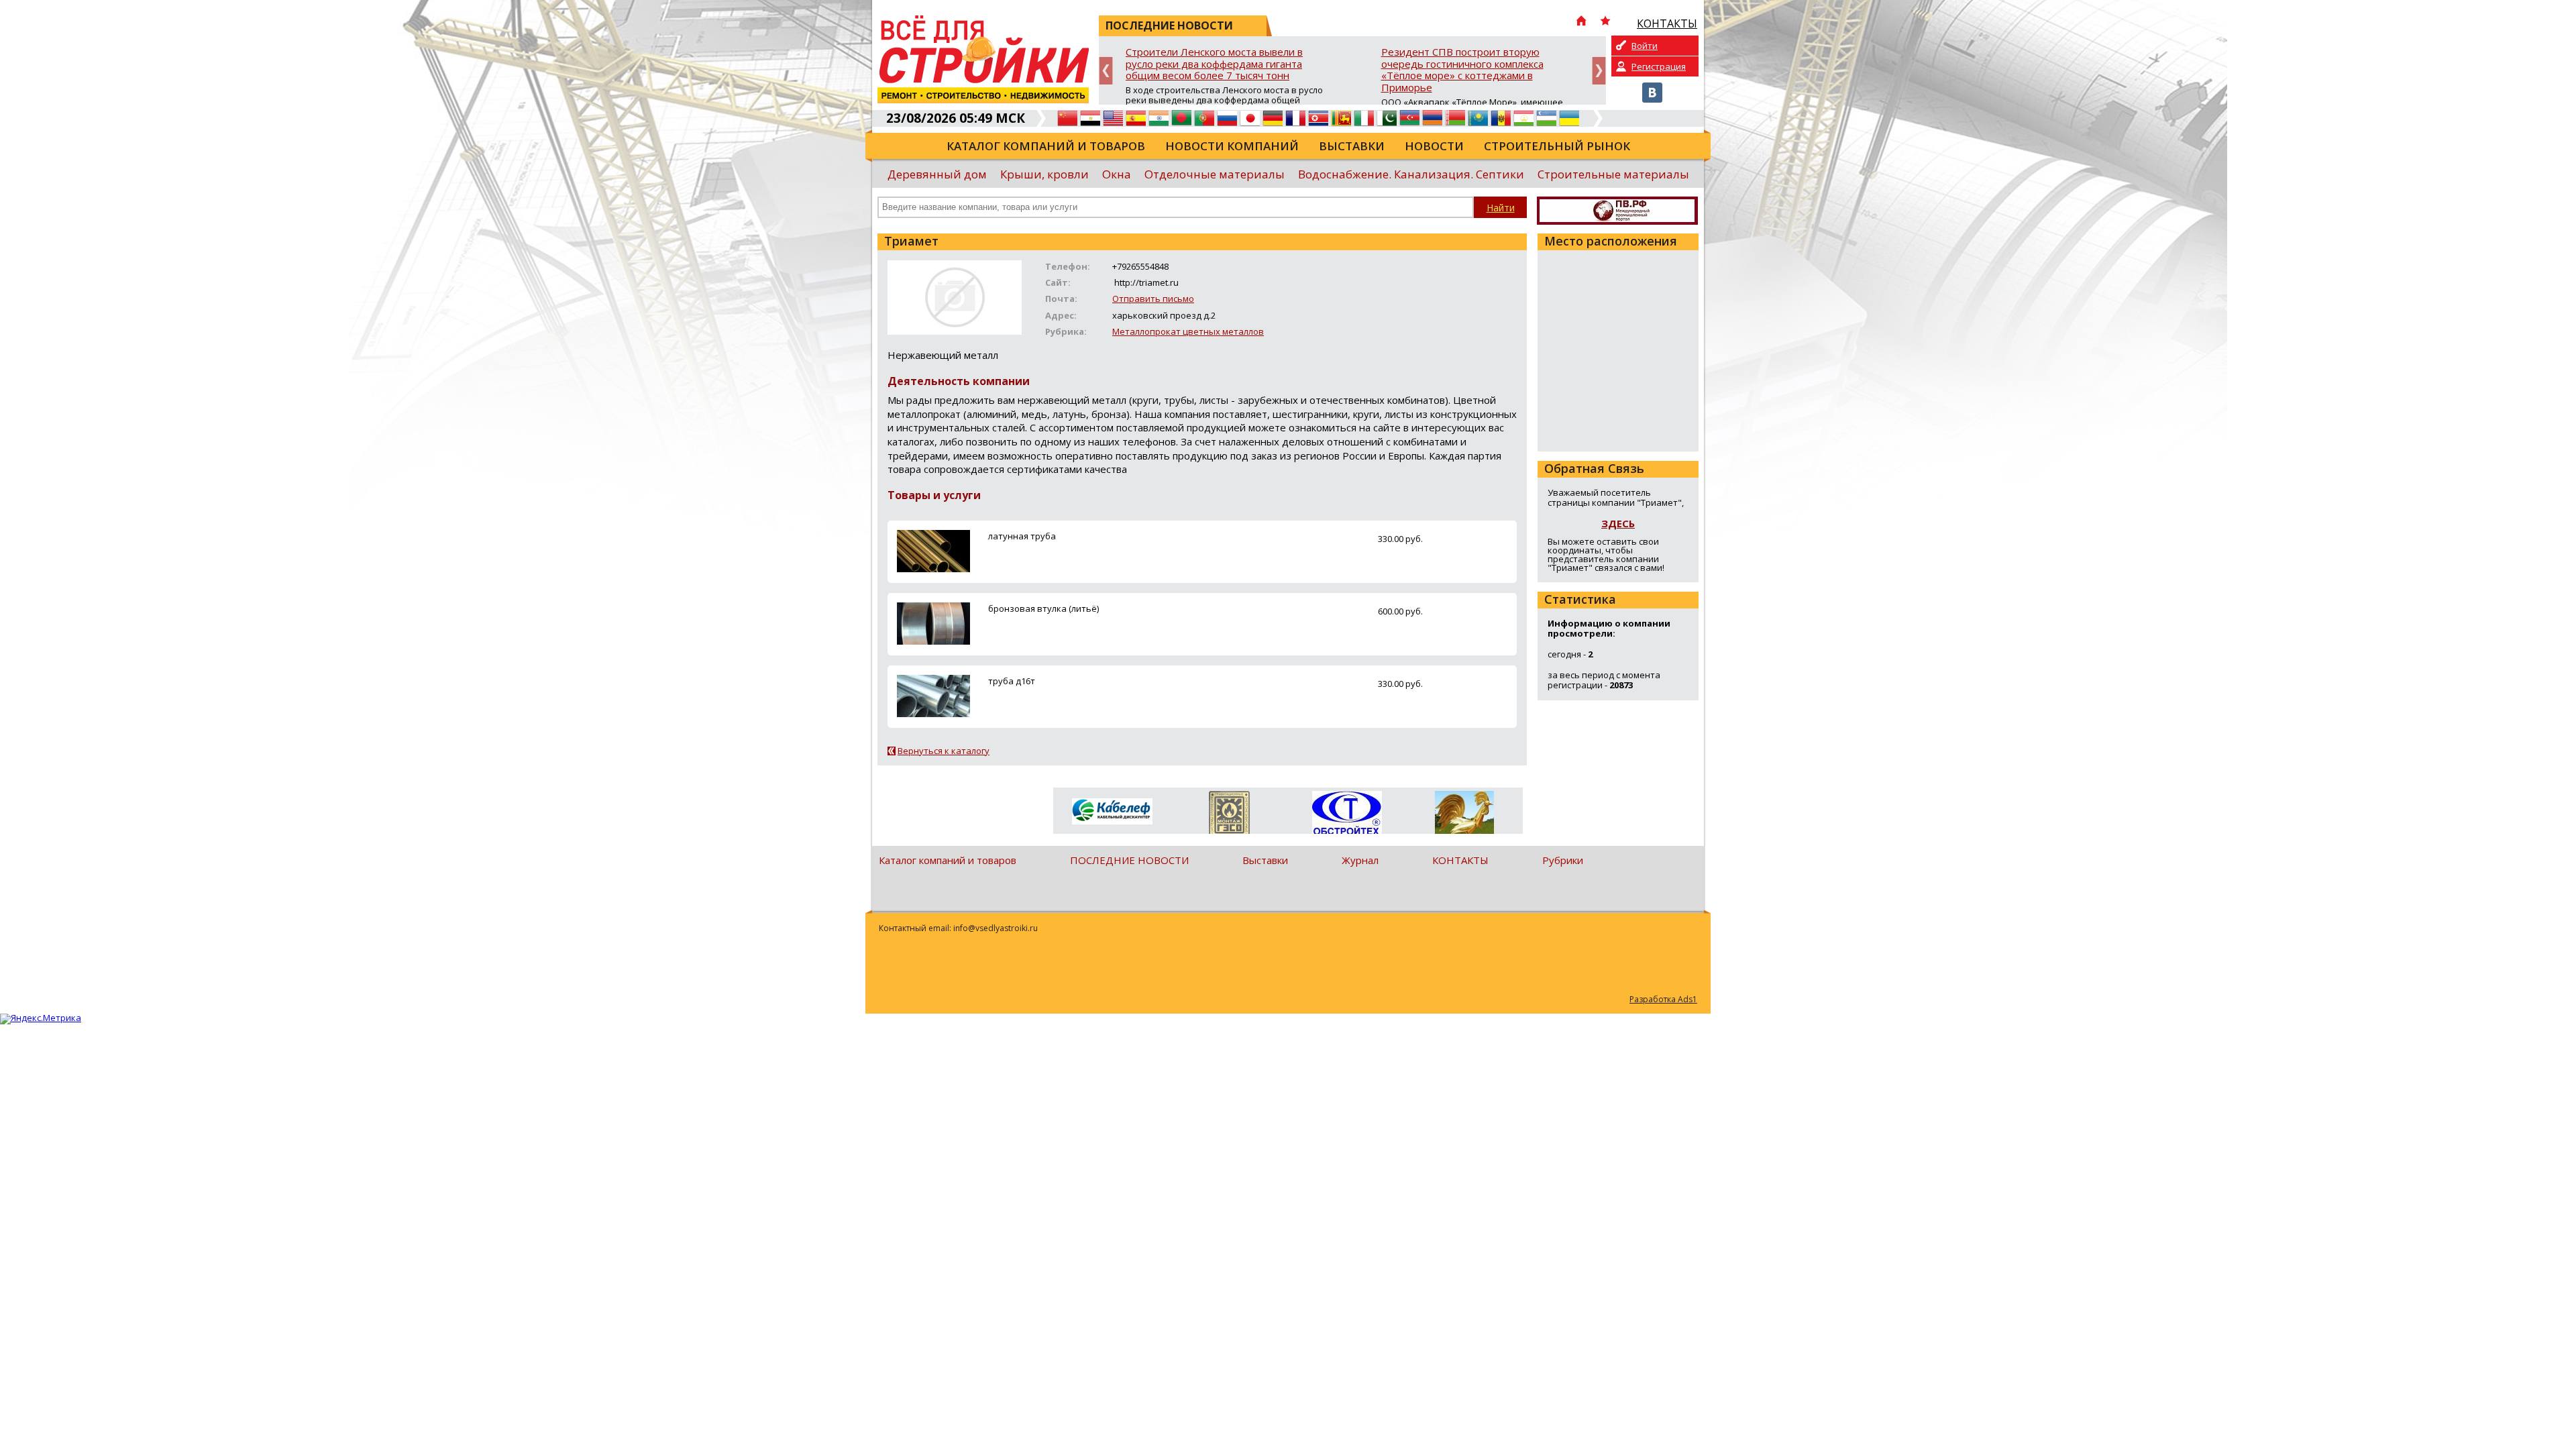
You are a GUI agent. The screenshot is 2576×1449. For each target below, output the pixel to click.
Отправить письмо (1153, 299)
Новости (1434, 146)
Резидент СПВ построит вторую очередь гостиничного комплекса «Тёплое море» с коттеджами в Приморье (1462, 70)
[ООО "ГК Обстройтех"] (1347, 814)
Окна (1117, 174)
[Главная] (1581, 22)
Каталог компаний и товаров (1046, 146)
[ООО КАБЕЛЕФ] (1112, 812)
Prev (1106, 71)
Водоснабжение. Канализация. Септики (1411, 174)
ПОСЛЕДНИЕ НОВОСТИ (1129, 860)
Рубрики (1563, 860)
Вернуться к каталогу (944, 751)
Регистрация (1659, 66)
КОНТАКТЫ (1460, 860)
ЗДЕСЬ (1618, 523)
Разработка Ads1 (1663, 999)
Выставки (1352, 146)
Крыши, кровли (1044, 174)
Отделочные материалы (1215, 174)
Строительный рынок (1557, 146)
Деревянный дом (937, 174)
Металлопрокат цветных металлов (1188, 331)
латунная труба (1022, 536)
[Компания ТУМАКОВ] (1464, 815)
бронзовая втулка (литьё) (1043, 608)
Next (1599, 71)
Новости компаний (1232, 146)
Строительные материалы (1613, 174)
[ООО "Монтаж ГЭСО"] (1229, 815)
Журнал (1360, 860)
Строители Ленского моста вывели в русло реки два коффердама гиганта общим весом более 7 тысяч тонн (1214, 64)
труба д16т (1012, 681)
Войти (1645, 46)
